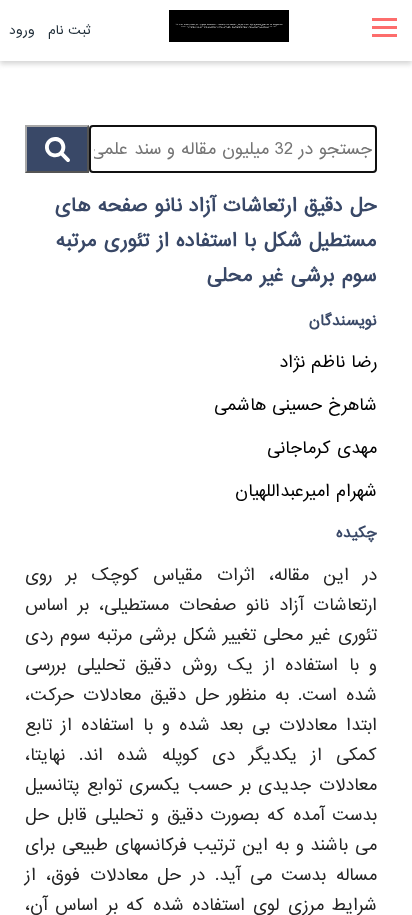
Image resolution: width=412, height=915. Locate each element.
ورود (22, 30)
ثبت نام (69, 30)
